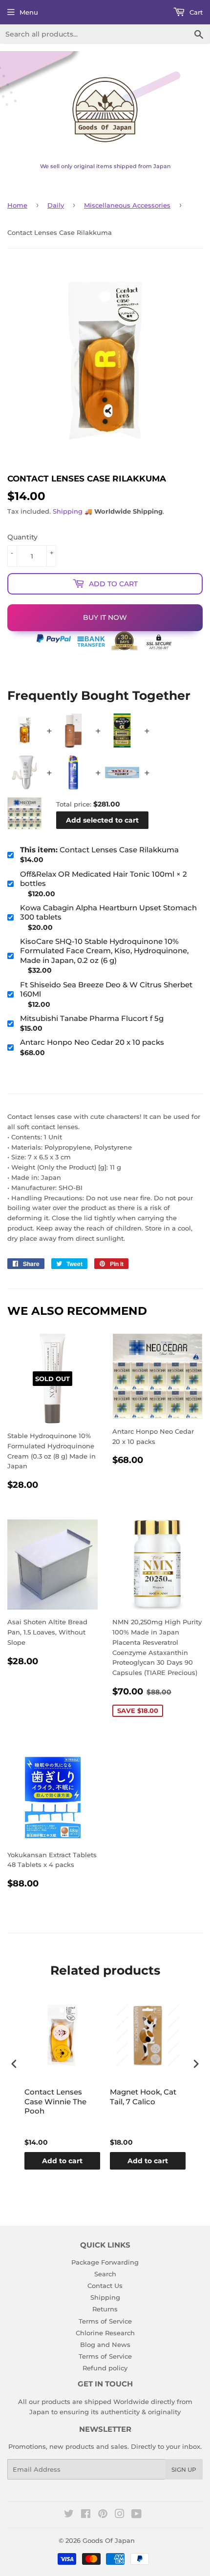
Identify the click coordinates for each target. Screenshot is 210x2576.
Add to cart (62, 2161)
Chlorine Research (105, 2333)
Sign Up (184, 2470)
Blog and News (105, 2345)
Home (17, 205)
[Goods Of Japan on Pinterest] (103, 2515)
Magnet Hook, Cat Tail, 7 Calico (143, 2097)
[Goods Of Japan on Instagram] (120, 2515)
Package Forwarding (105, 2262)
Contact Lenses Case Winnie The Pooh (55, 2101)
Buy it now (105, 617)
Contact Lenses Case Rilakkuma (99, 850)
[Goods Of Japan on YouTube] (136, 2515)
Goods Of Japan (109, 2540)
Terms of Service (105, 2321)
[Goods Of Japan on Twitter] (69, 2515)
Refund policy (105, 2368)
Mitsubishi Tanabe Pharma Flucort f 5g (92, 1018)
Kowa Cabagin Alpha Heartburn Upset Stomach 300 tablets (108, 913)
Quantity (22, 537)
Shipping (68, 511)
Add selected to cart (102, 820)
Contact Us (105, 2286)
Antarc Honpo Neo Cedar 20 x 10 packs (92, 1042)
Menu (29, 12)
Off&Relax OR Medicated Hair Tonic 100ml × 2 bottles (104, 879)
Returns (105, 2309)
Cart (195, 12)
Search (105, 2274)
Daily (56, 205)
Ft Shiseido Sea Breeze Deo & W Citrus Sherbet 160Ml (106, 990)
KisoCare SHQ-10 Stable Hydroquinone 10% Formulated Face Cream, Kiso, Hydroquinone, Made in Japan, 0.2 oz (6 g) (104, 951)
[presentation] (14, 2064)
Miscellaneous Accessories (127, 205)
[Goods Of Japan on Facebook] (86, 2515)
